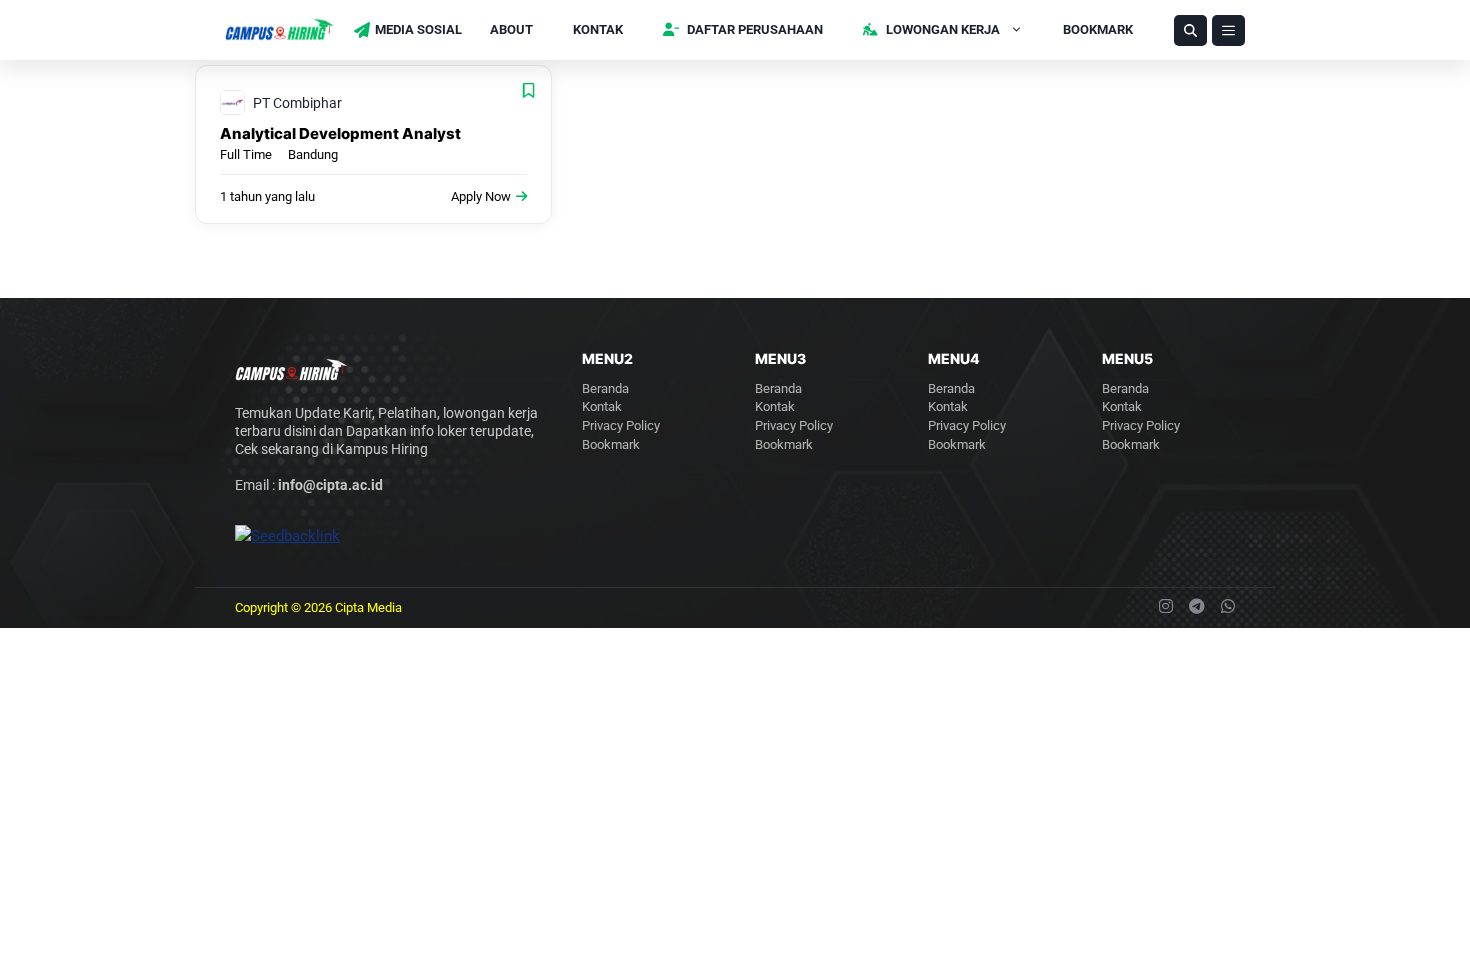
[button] (1190, 30)
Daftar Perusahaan (753, 29)
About (511, 29)
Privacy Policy (621, 425)
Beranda (605, 388)
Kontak (598, 29)
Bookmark (1098, 29)
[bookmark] (528, 90)
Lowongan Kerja (941, 29)
